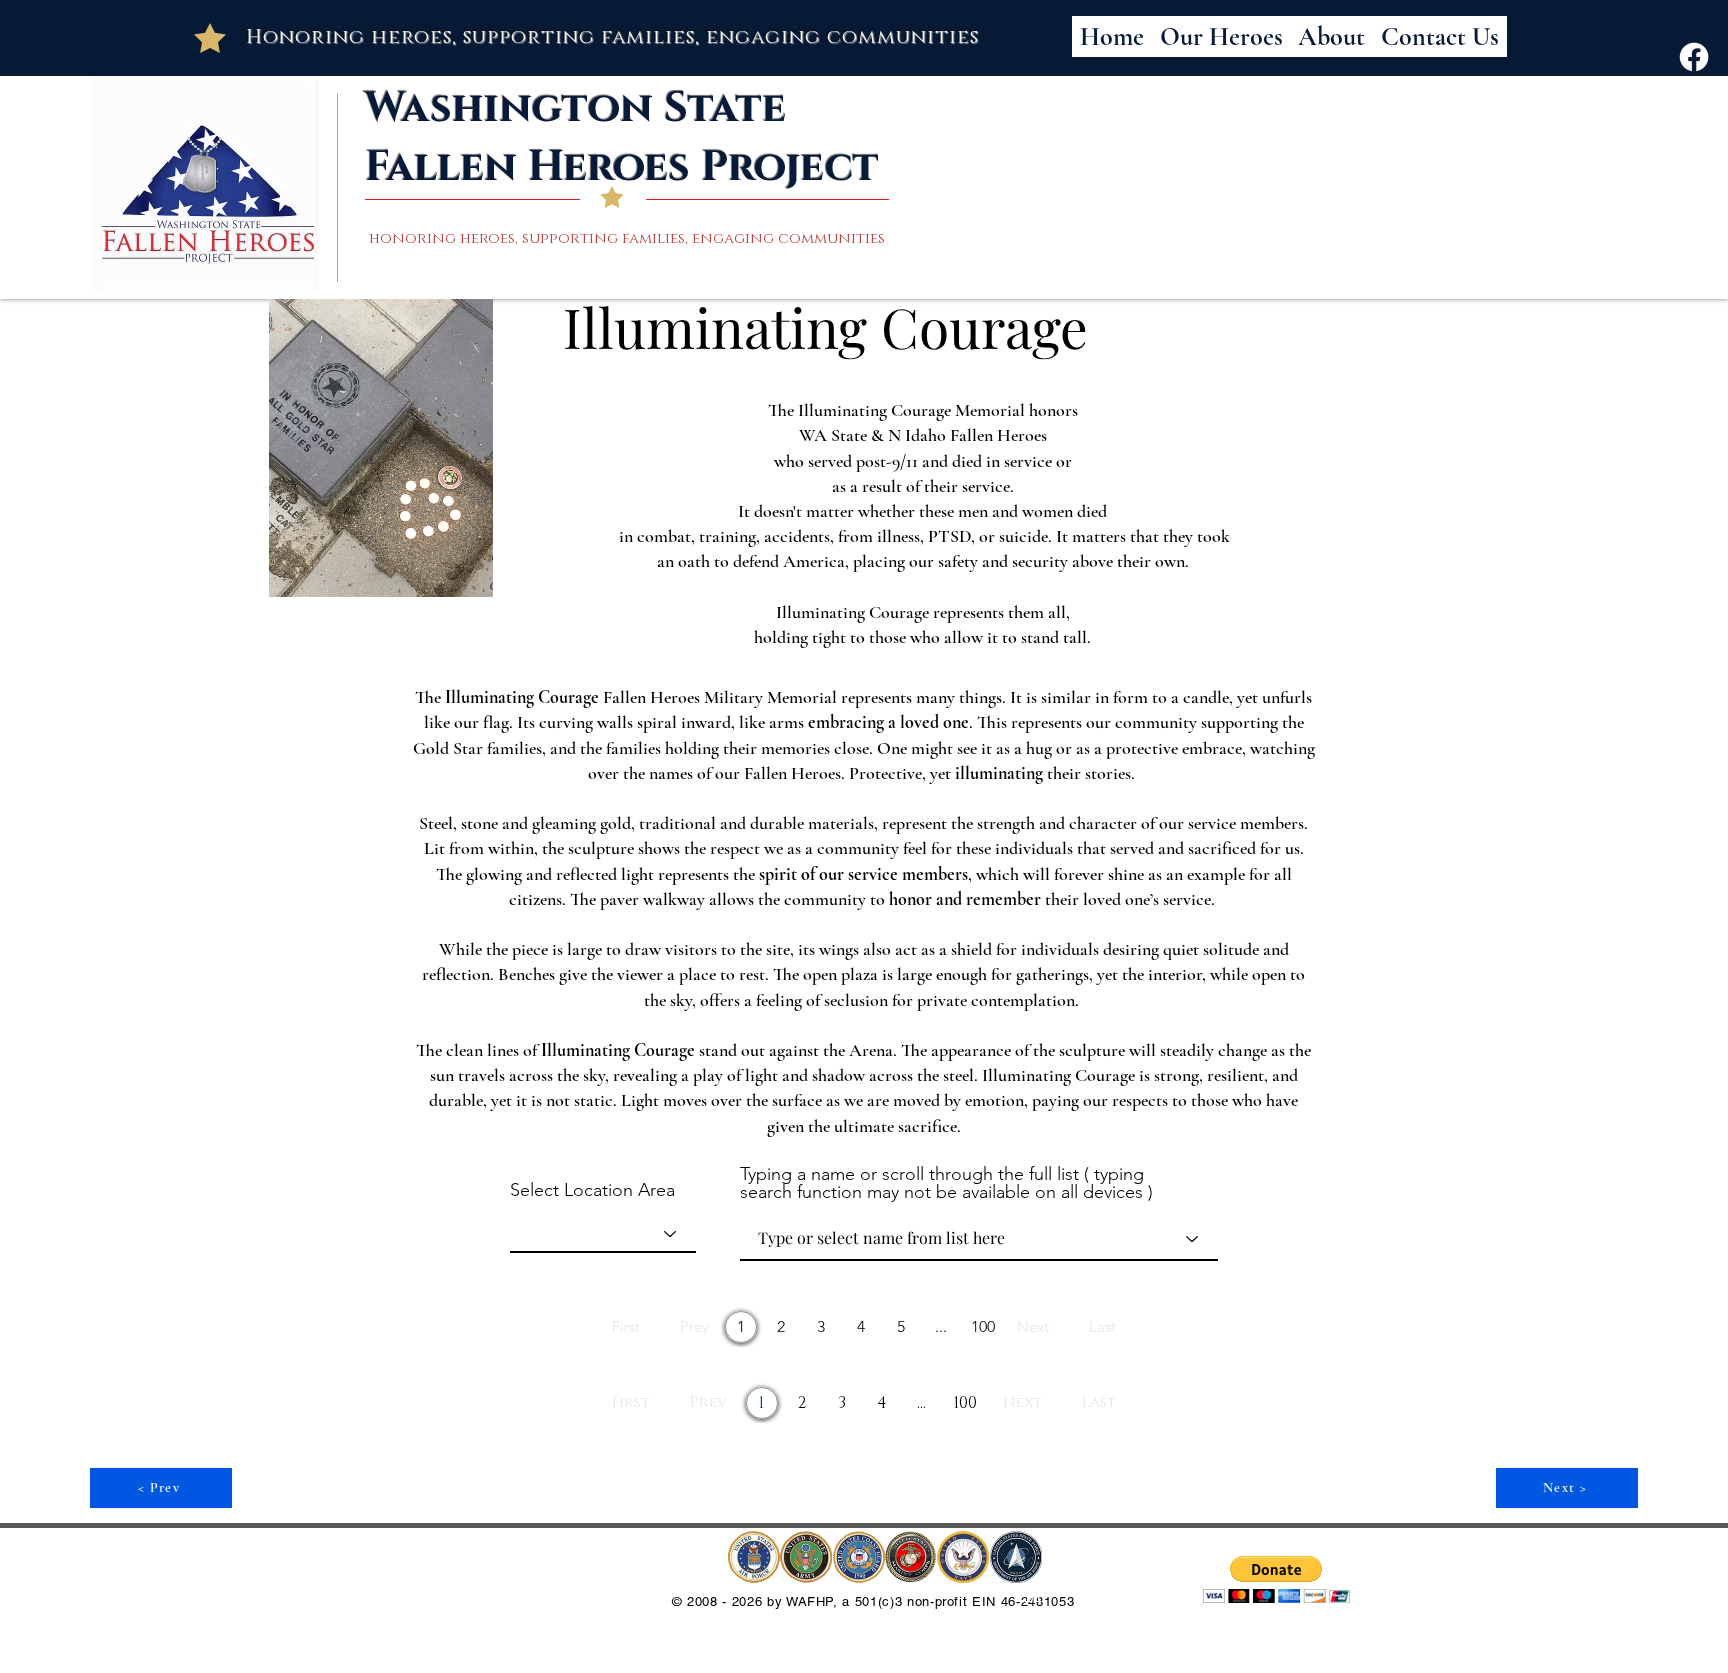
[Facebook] (1694, 57)
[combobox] (603, 1234)
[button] (1276, 1579)
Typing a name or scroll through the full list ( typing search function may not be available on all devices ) (946, 1183)
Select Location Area (592, 1190)
